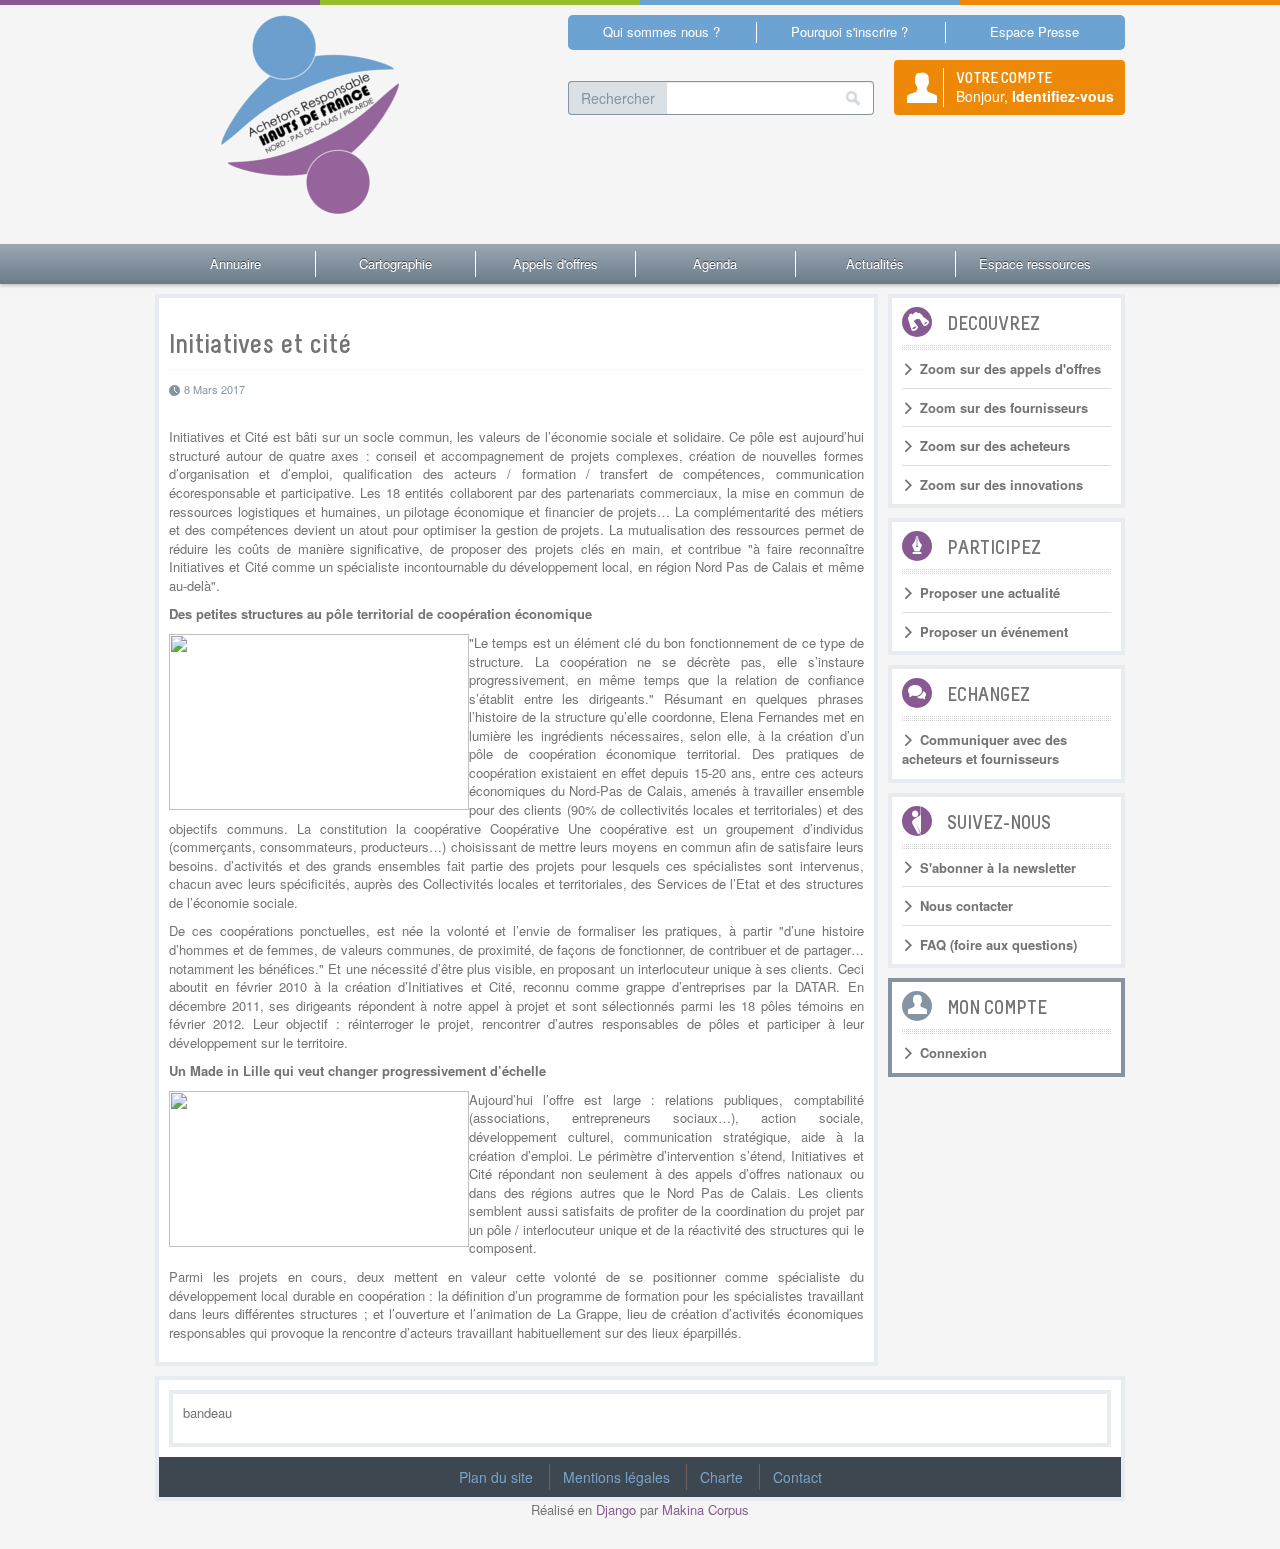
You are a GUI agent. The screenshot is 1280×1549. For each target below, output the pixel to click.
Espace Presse (1034, 31)
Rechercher (618, 98)
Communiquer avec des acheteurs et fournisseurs (984, 749)
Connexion (953, 1053)
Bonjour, (1035, 87)
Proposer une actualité (990, 593)
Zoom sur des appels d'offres (1010, 369)
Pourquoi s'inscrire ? (849, 31)
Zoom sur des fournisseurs (1004, 408)
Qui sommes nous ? (661, 31)
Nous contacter (966, 906)
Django (616, 1509)
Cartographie (395, 263)
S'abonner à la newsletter (998, 868)
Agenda (715, 263)
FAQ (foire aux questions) (998, 945)
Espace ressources (1035, 263)
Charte (721, 1477)
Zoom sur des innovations (1001, 485)
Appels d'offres (555, 263)
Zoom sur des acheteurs (995, 446)
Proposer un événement (994, 632)
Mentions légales (616, 1477)
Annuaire (235, 263)
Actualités (875, 263)
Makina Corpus (705, 1509)
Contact (797, 1477)
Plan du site (496, 1477)
